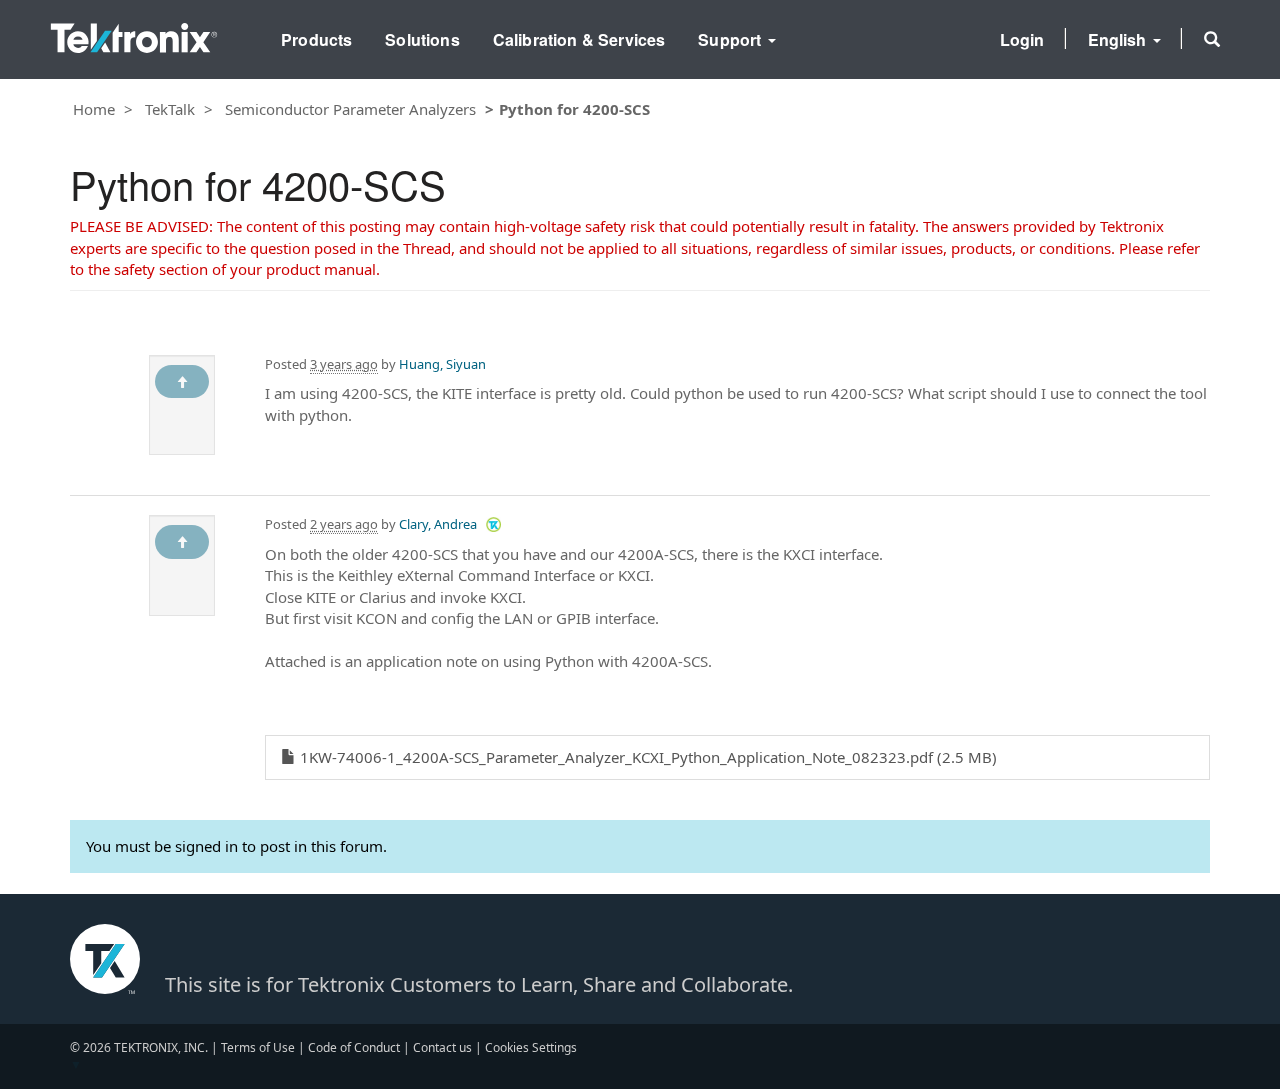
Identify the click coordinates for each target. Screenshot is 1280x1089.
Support (731, 39)
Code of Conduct (354, 1047)
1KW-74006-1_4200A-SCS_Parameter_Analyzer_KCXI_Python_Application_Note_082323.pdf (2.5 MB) (646, 757)
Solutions (422, 39)
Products (316, 39)
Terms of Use (258, 1047)
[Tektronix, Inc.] (134, 33)
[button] (1212, 39)
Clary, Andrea (438, 524)
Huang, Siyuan (442, 364)
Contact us (442, 1047)
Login (1022, 39)
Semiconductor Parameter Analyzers (350, 109)
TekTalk (170, 109)
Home (94, 109)
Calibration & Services (579, 39)
